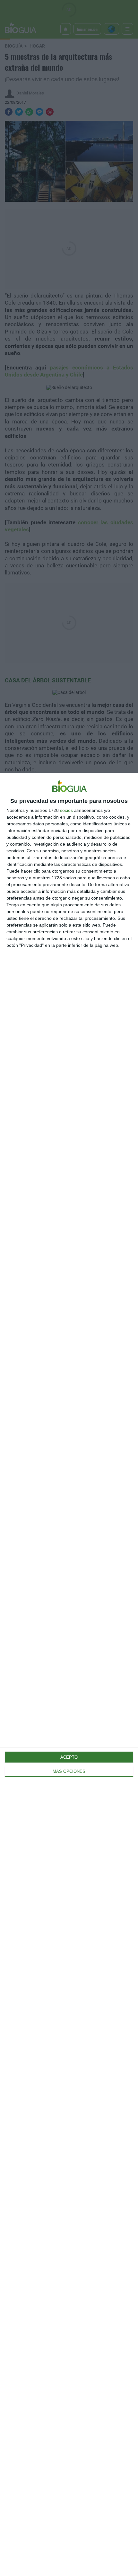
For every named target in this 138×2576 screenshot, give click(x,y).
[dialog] (69, 1674)
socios (66, 810)
